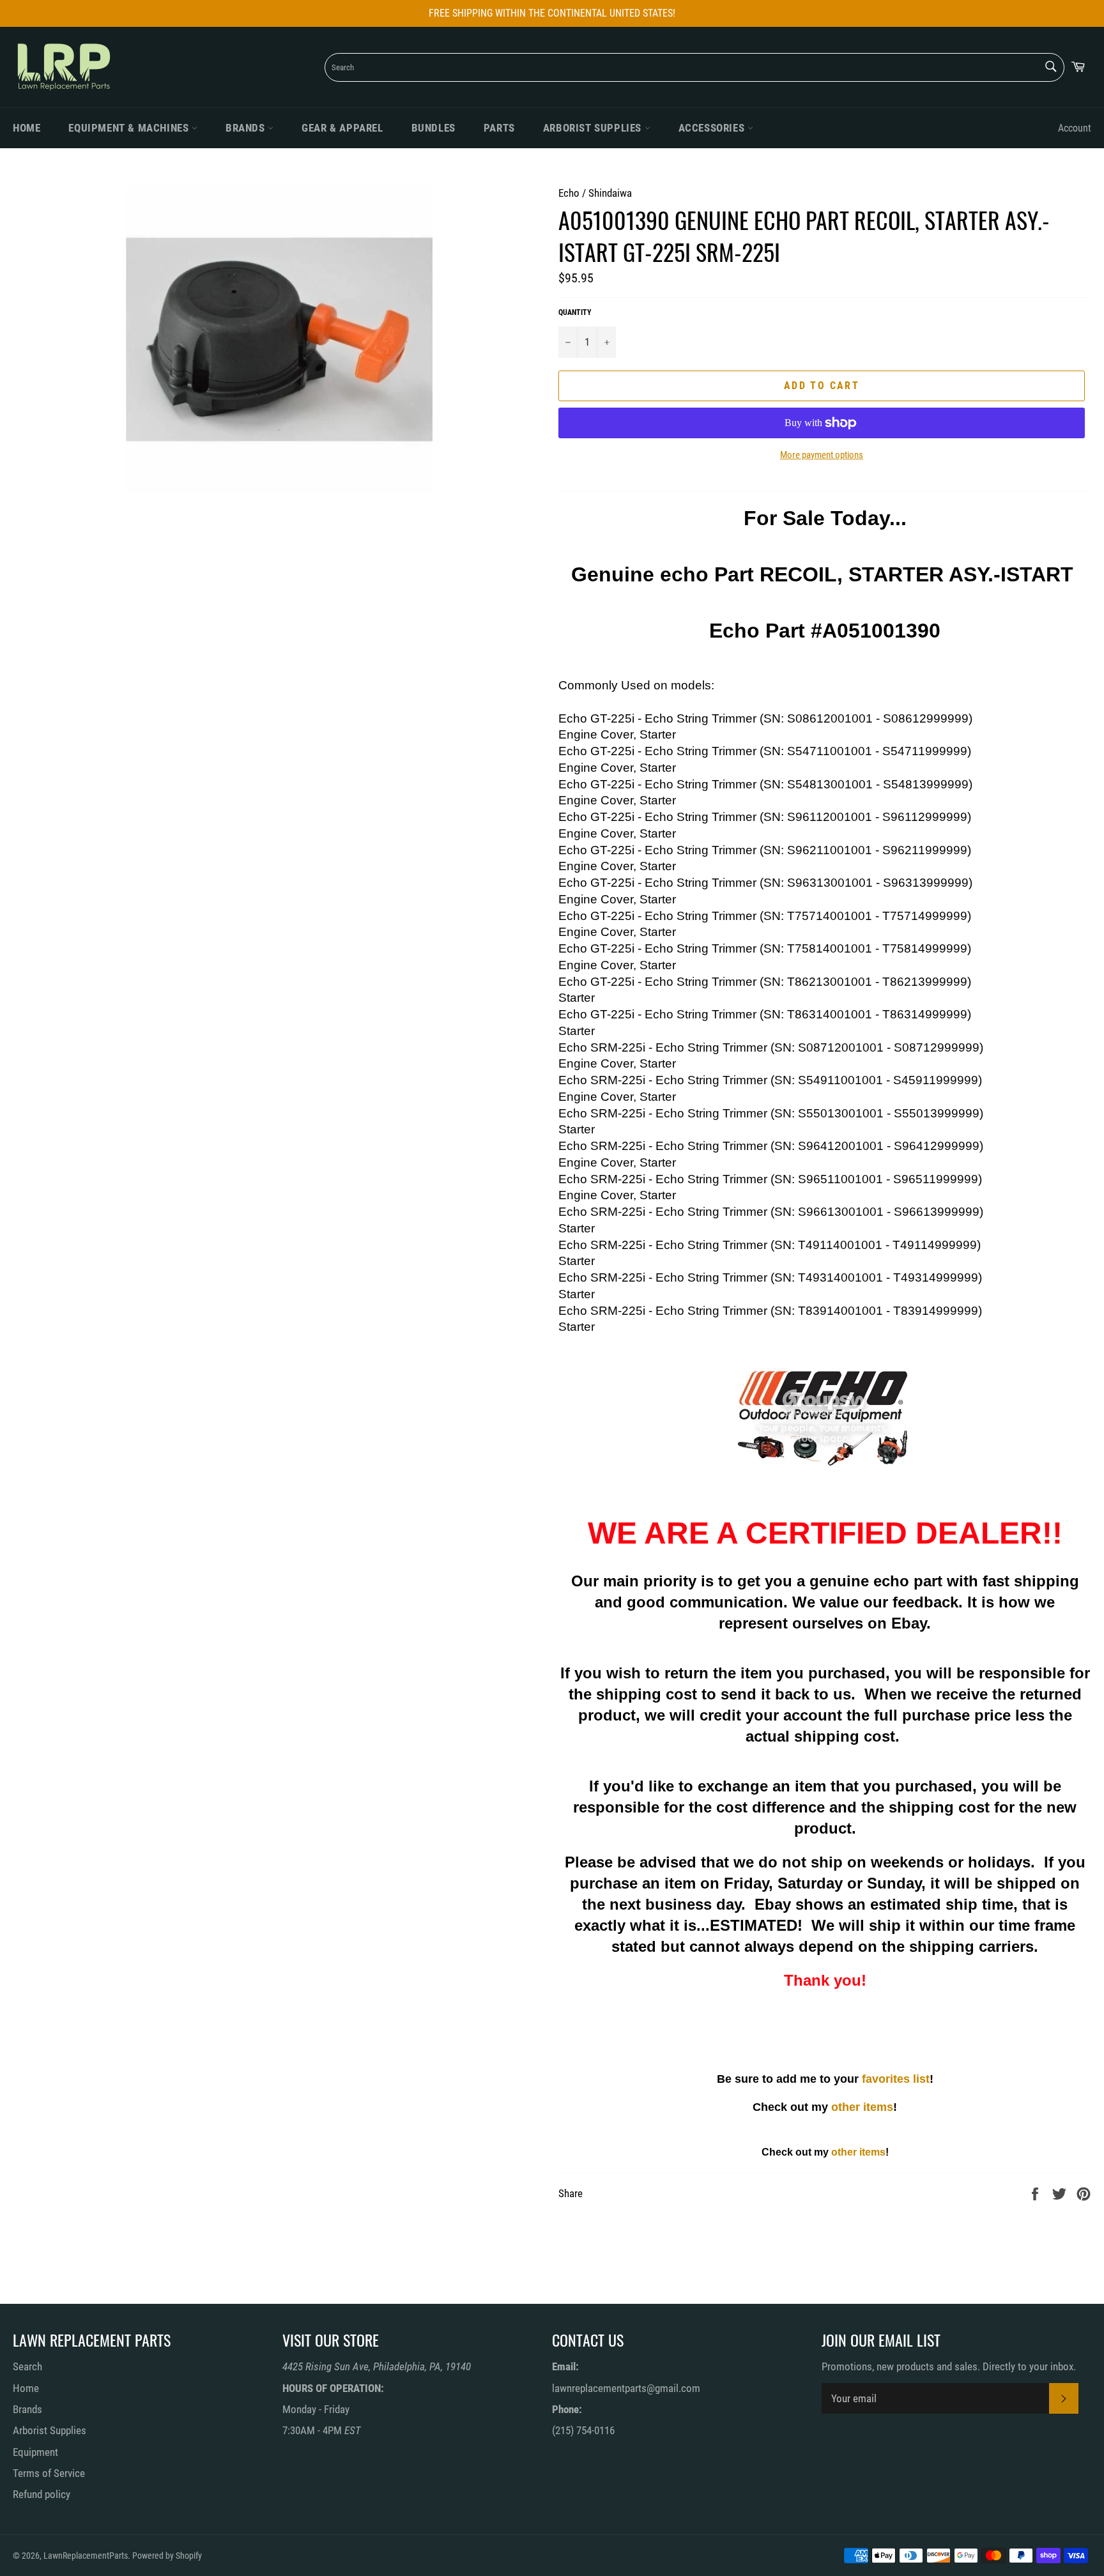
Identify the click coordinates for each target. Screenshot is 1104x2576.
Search (27, 2366)
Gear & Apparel (342, 128)
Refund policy (42, 2494)
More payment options (822, 455)
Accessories (713, 128)
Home (27, 128)
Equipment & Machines (130, 128)
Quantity (575, 312)
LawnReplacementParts (86, 2556)
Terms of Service (49, 2473)
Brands (247, 128)
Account (1075, 128)
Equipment (35, 2452)
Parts (499, 128)
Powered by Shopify (167, 2556)
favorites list (896, 2079)
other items (862, 2107)
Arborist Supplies (594, 128)
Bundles (433, 128)
